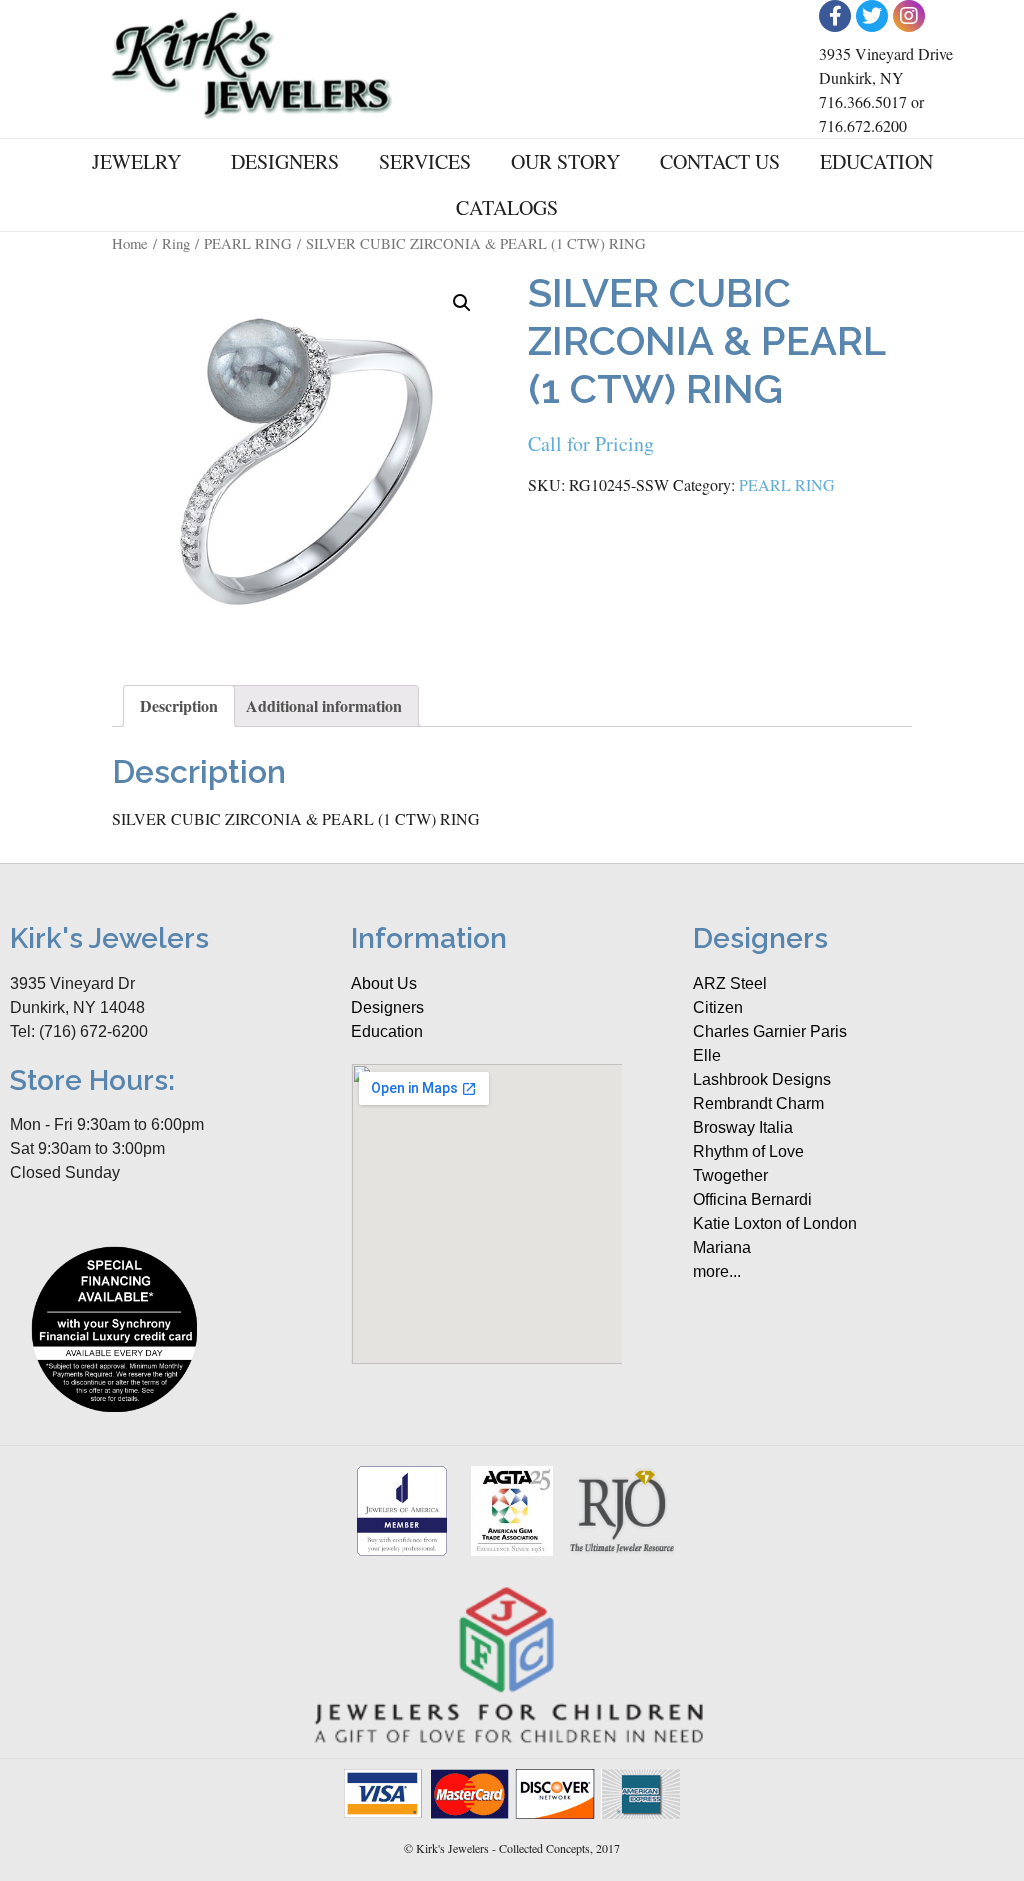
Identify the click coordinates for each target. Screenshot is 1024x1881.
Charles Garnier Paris (770, 1031)
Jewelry (136, 161)
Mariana (722, 1247)
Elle (707, 1055)
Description (179, 705)
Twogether (730, 1175)
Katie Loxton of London (775, 1223)
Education (876, 161)
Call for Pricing (591, 443)
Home (130, 243)
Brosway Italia (743, 1127)
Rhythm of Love (748, 1151)
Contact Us (720, 161)
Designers (285, 161)
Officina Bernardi (752, 1199)
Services (425, 161)
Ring (176, 243)
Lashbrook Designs (762, 1079)
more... (717, 1271)
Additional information (324, 705)
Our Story (565, 161)
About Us (384, 983)
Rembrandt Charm (758, 1103)
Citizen (718, 1007)
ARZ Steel (730, 983)
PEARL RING (248, 243)
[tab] (179, 706)
